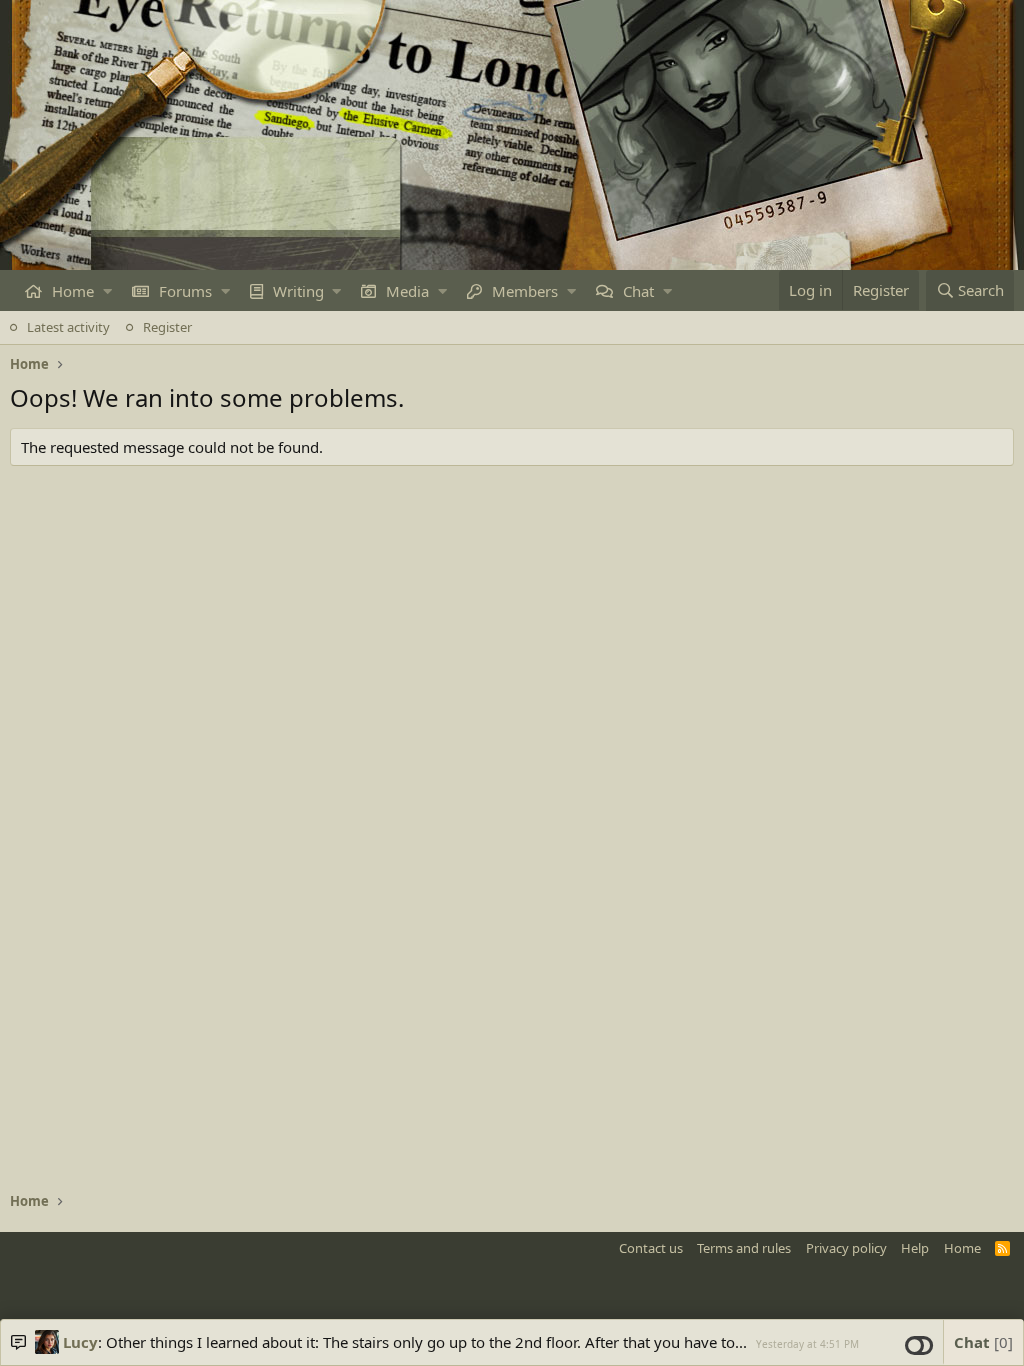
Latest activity (68, 327)
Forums (185, 291)
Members (525, 291)
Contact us (651, 1248)
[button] (107, 291)
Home (73, 291)
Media (407, 291)
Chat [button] (981, 1342)
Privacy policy (846, 1248)
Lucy (80, 1342)
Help (915, 1248)
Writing (298, 291)
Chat (638, 291)
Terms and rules (744, 1248)
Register (167, 327)
